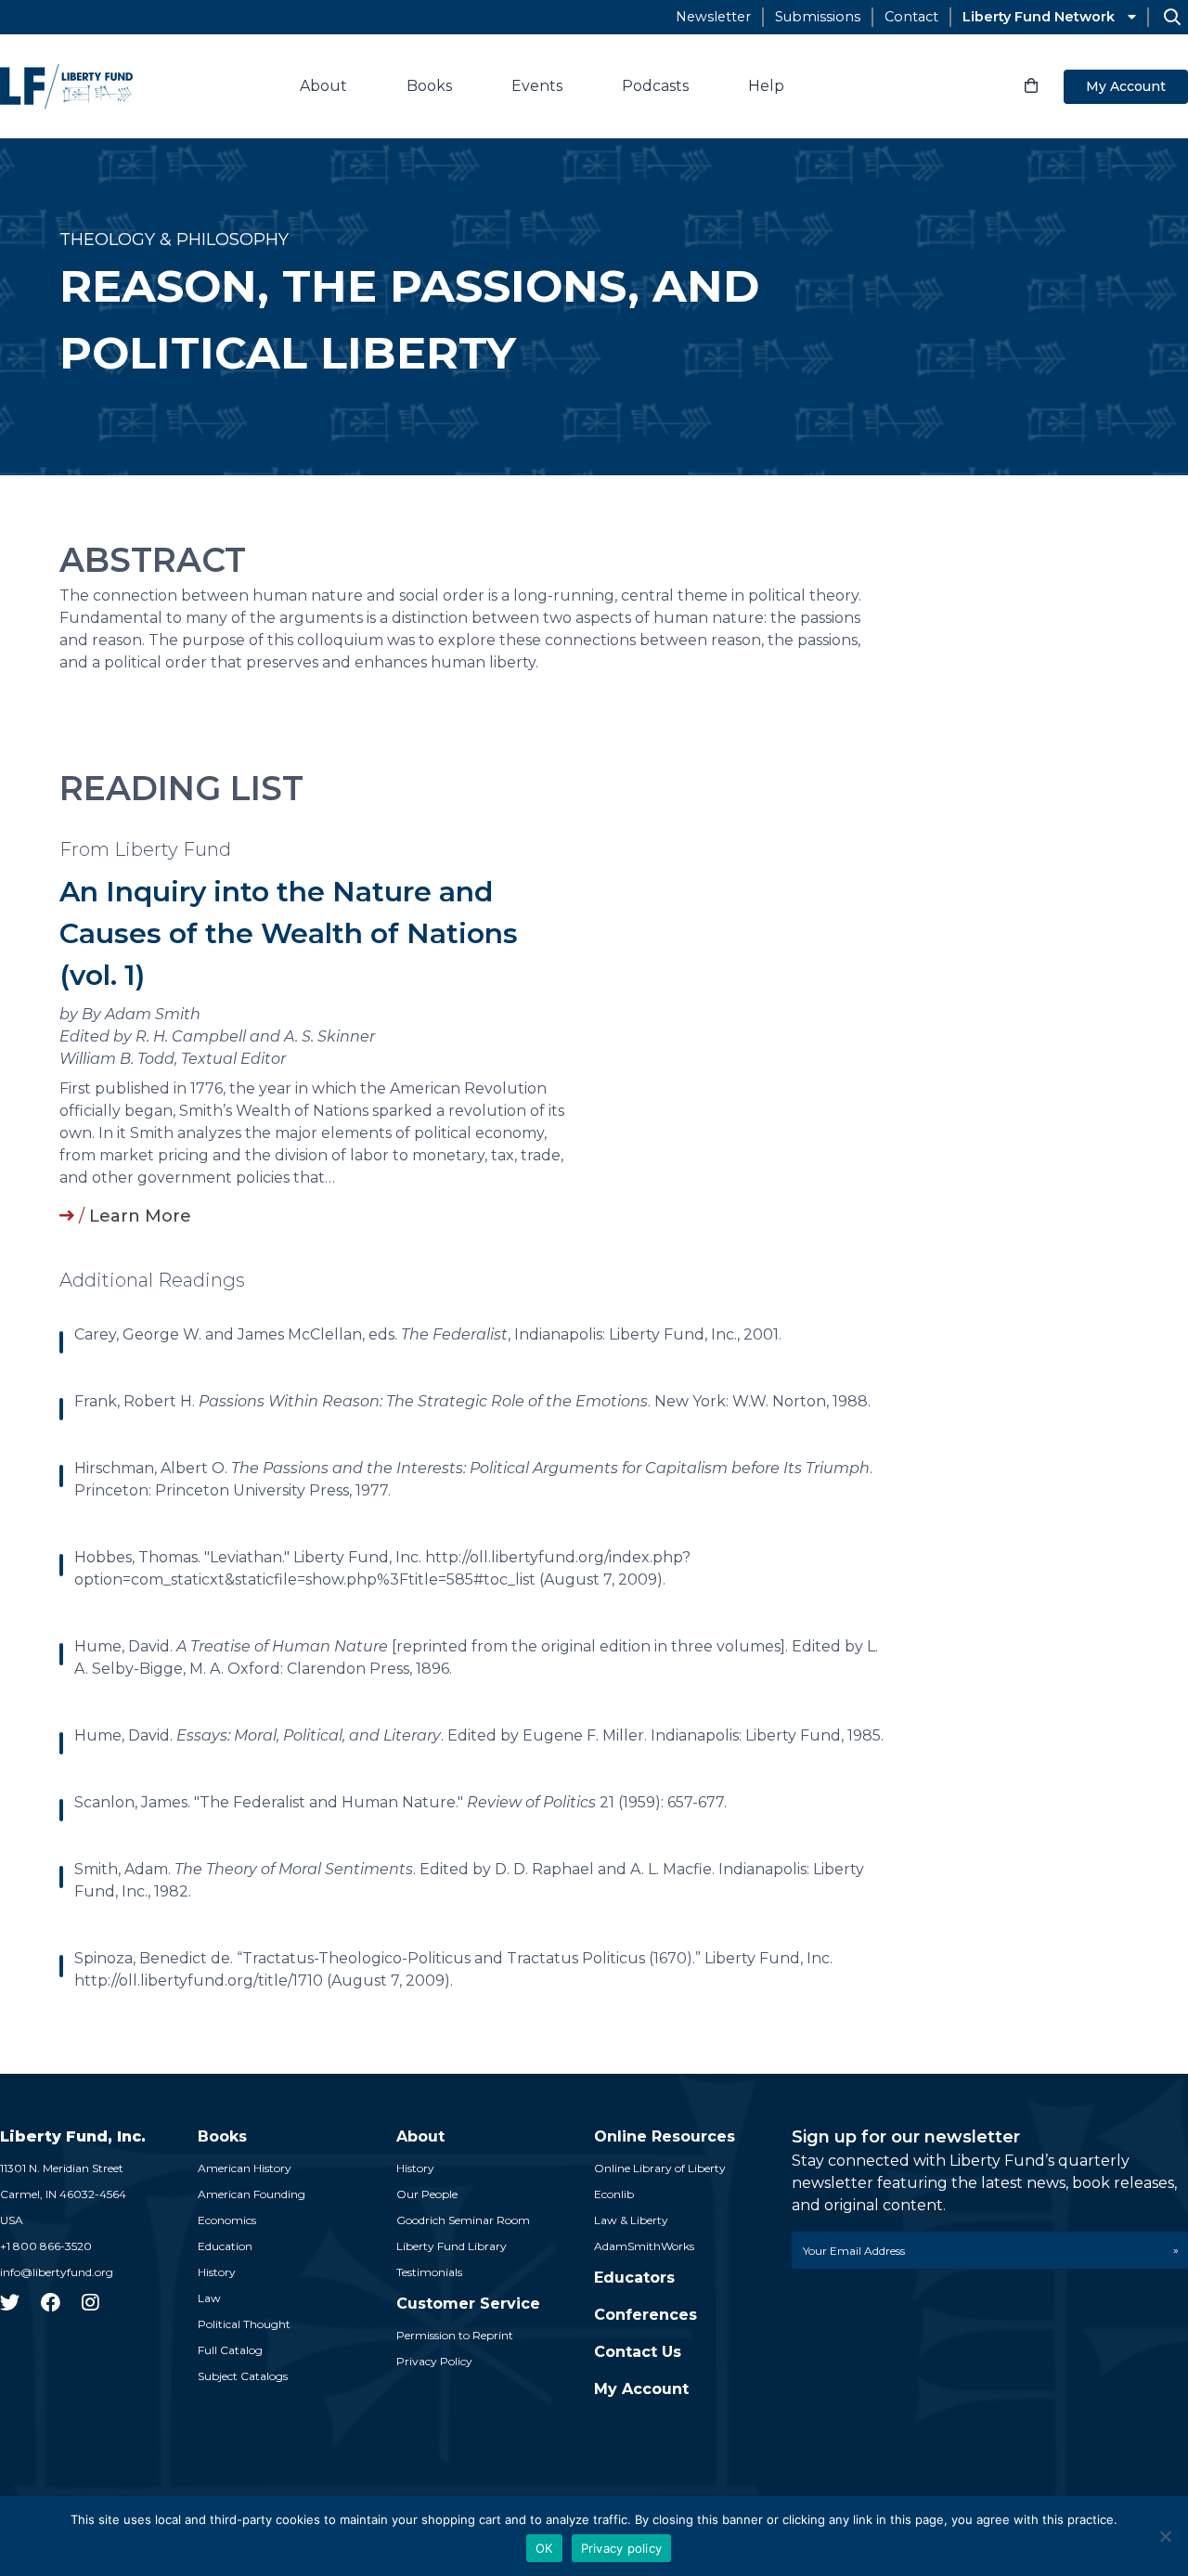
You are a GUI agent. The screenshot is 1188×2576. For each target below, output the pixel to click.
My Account (1126, 86)
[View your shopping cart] (1031, 86)
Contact (911, 17)
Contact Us (638, 2352)
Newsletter (713, 17)
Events (537, 86)
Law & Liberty (631, 2220)
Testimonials (429, 2272)
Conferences (646, 2315)
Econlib (614, 2194)
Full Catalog (230, 2350)
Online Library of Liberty (660, 2168)
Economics (227, 2220)
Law (209, 2298)
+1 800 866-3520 (46, 2246)
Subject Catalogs (243, 2376)
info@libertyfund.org (57, 2272)
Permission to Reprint (455, 2335)
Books (429, 86)
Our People (427, 2194)
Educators (634, 2278)
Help (766, 86)
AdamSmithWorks (644, 2246)
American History (245, 2168)
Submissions (818, 17)
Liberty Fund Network (1039, 17)
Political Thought (244, 2324)
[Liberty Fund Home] (66, 86)
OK (544, 2548)
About (323, 86)
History (217, 2272)
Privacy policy (622, 2548)
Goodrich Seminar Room (463, 2220)
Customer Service (468, 2304)
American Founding (252, 2194)
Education (225, 2246)
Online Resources (665, 2136)
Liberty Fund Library (452, 2246)
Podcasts (655, 86)
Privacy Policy (434, 2361)
